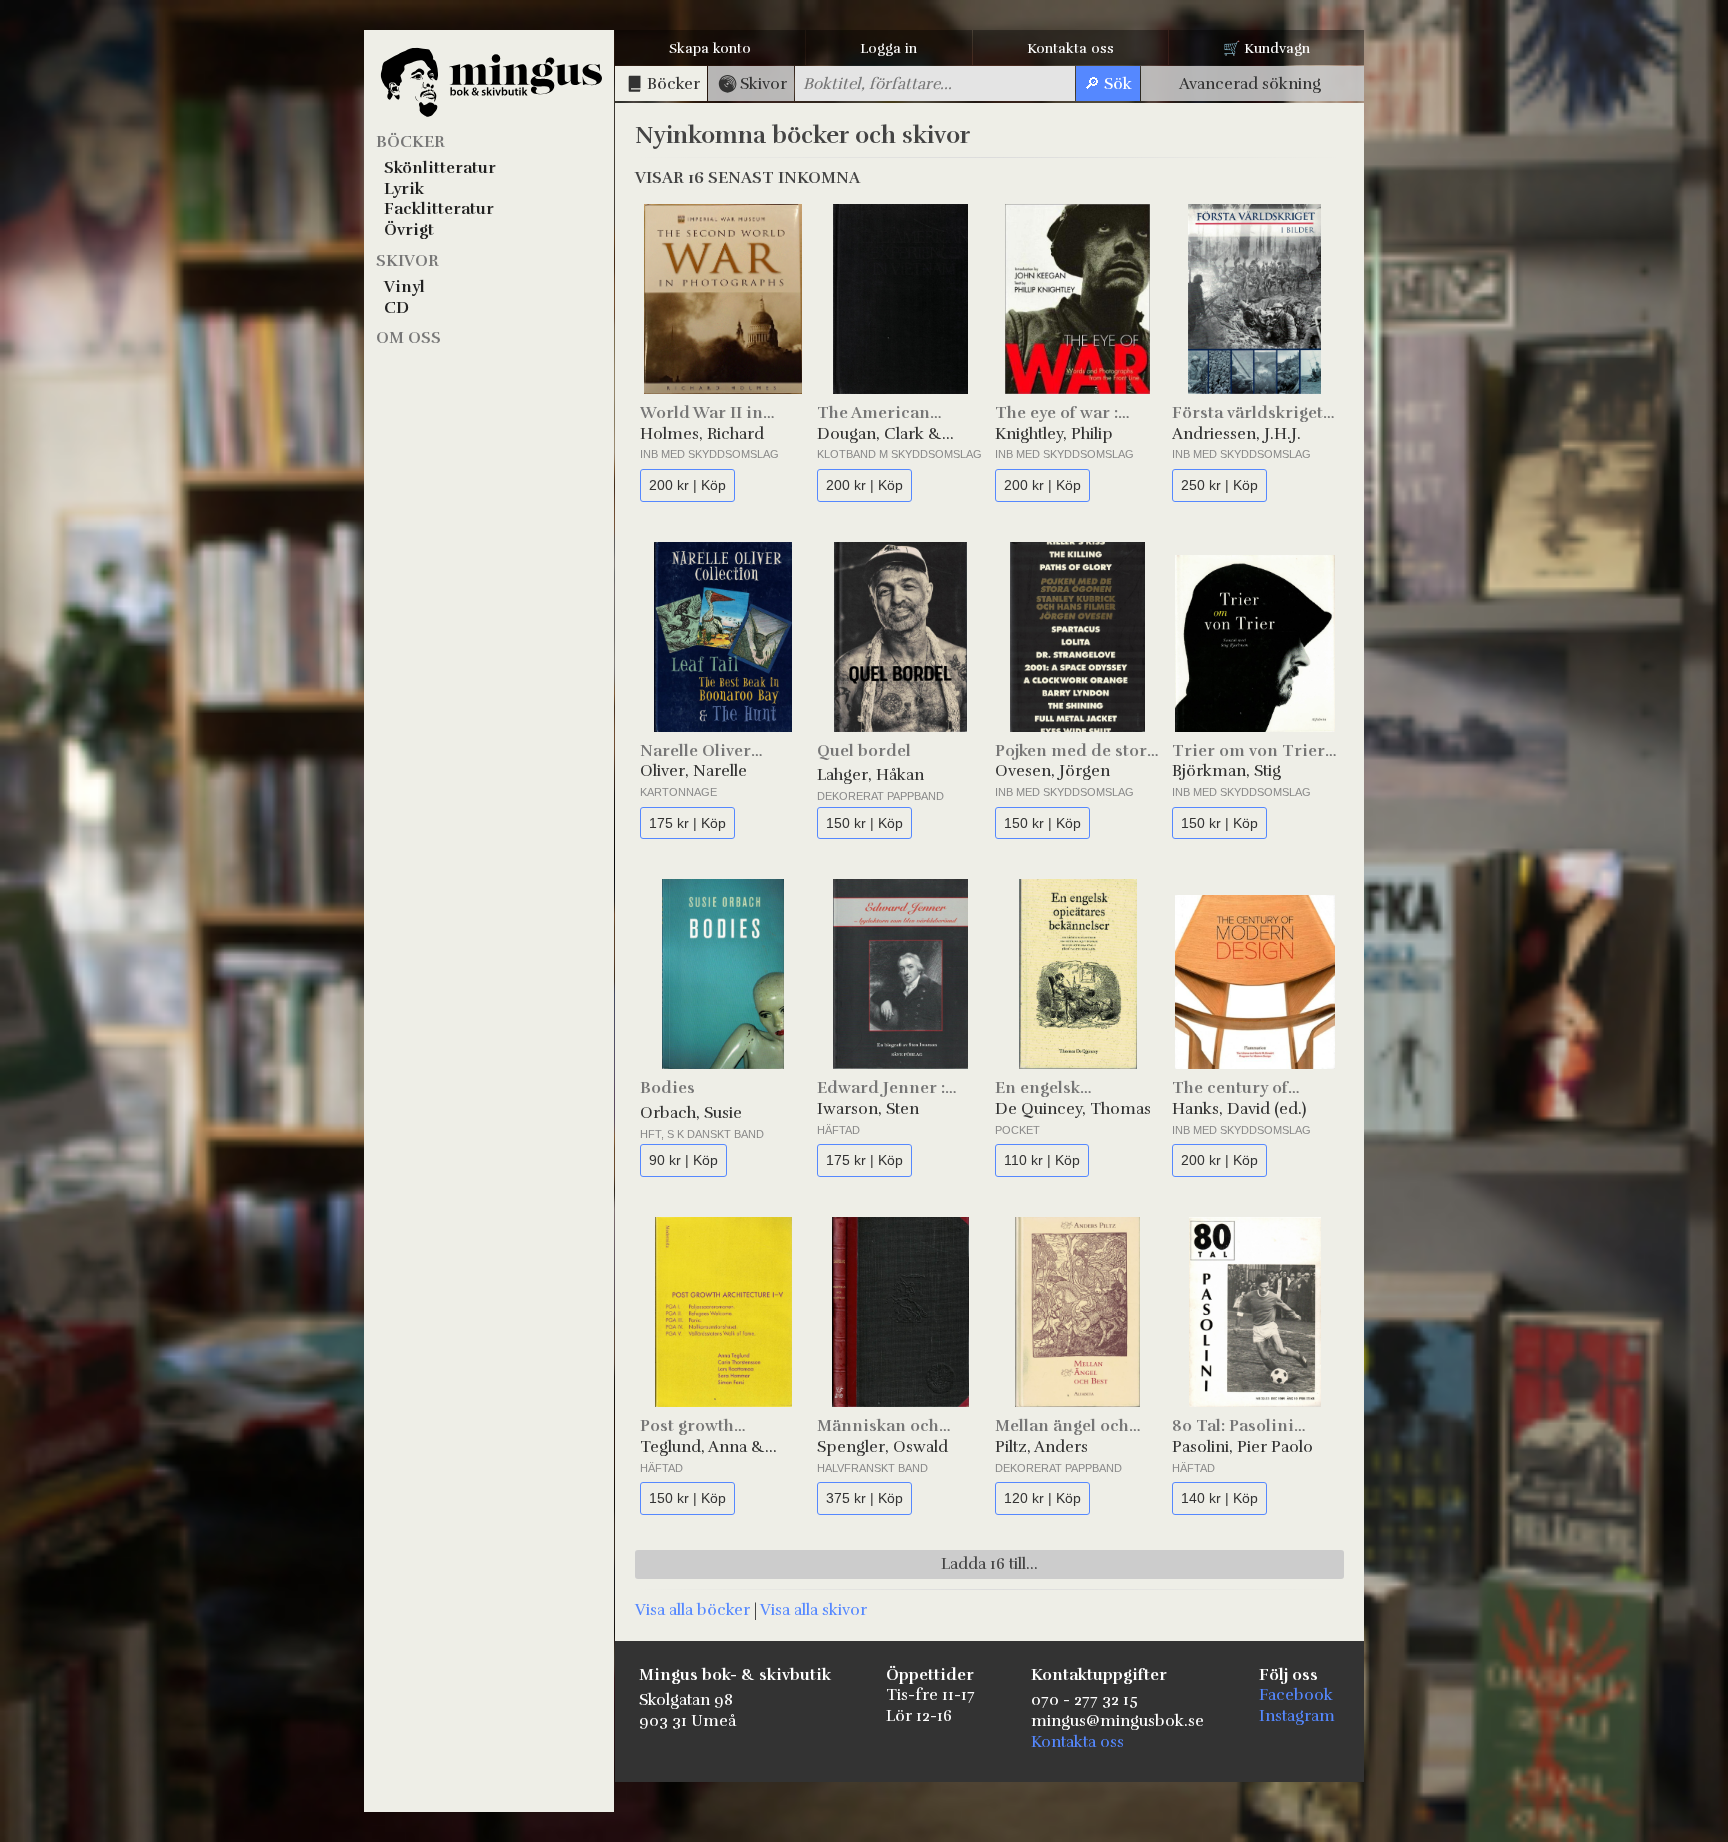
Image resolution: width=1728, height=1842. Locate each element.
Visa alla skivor (813, 1610)
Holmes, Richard (702, 434)
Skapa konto (710, 48)
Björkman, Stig (1226, 771)
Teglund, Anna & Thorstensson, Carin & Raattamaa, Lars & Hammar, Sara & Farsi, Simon (715, 1447)
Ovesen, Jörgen (1052, 771)
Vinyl (404, 287)
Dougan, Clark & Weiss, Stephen (879, 434)
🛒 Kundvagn (1266, 48)
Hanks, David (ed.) (1239, 1109)
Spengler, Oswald (882, 1447)
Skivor (407, 261)
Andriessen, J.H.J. (1236, 434)
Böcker (410, 142)
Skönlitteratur (440, 168)
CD (396, 308)
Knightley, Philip (1054, 434)
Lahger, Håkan (870, 775)
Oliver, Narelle (693, 771)
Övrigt (409, 230)
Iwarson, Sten (868, 1109)
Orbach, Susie (691, 1113)
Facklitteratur (439, 209)
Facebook (1296, 1695)
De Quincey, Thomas (1073, 1109)
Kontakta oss (1070, 48)
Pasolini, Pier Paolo (1242, 1447)
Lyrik (404, 189)
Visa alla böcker (692, 1610)
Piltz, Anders (1041, 1447)
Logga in (888, 48)
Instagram (1297, 1716)
